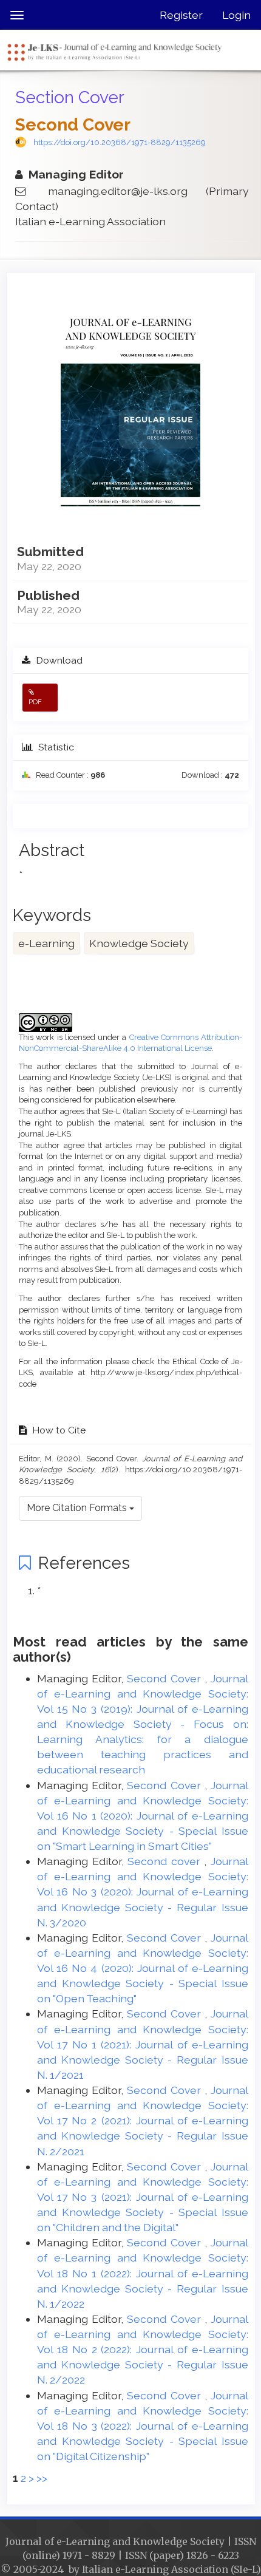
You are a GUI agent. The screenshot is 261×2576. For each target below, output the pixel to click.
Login (236, 15)
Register (181, 15)
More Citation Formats (78, 1508)
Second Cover (165, 1678)
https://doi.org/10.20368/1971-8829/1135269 (120, 142)
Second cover (166, 1861)
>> (42, 2478)
